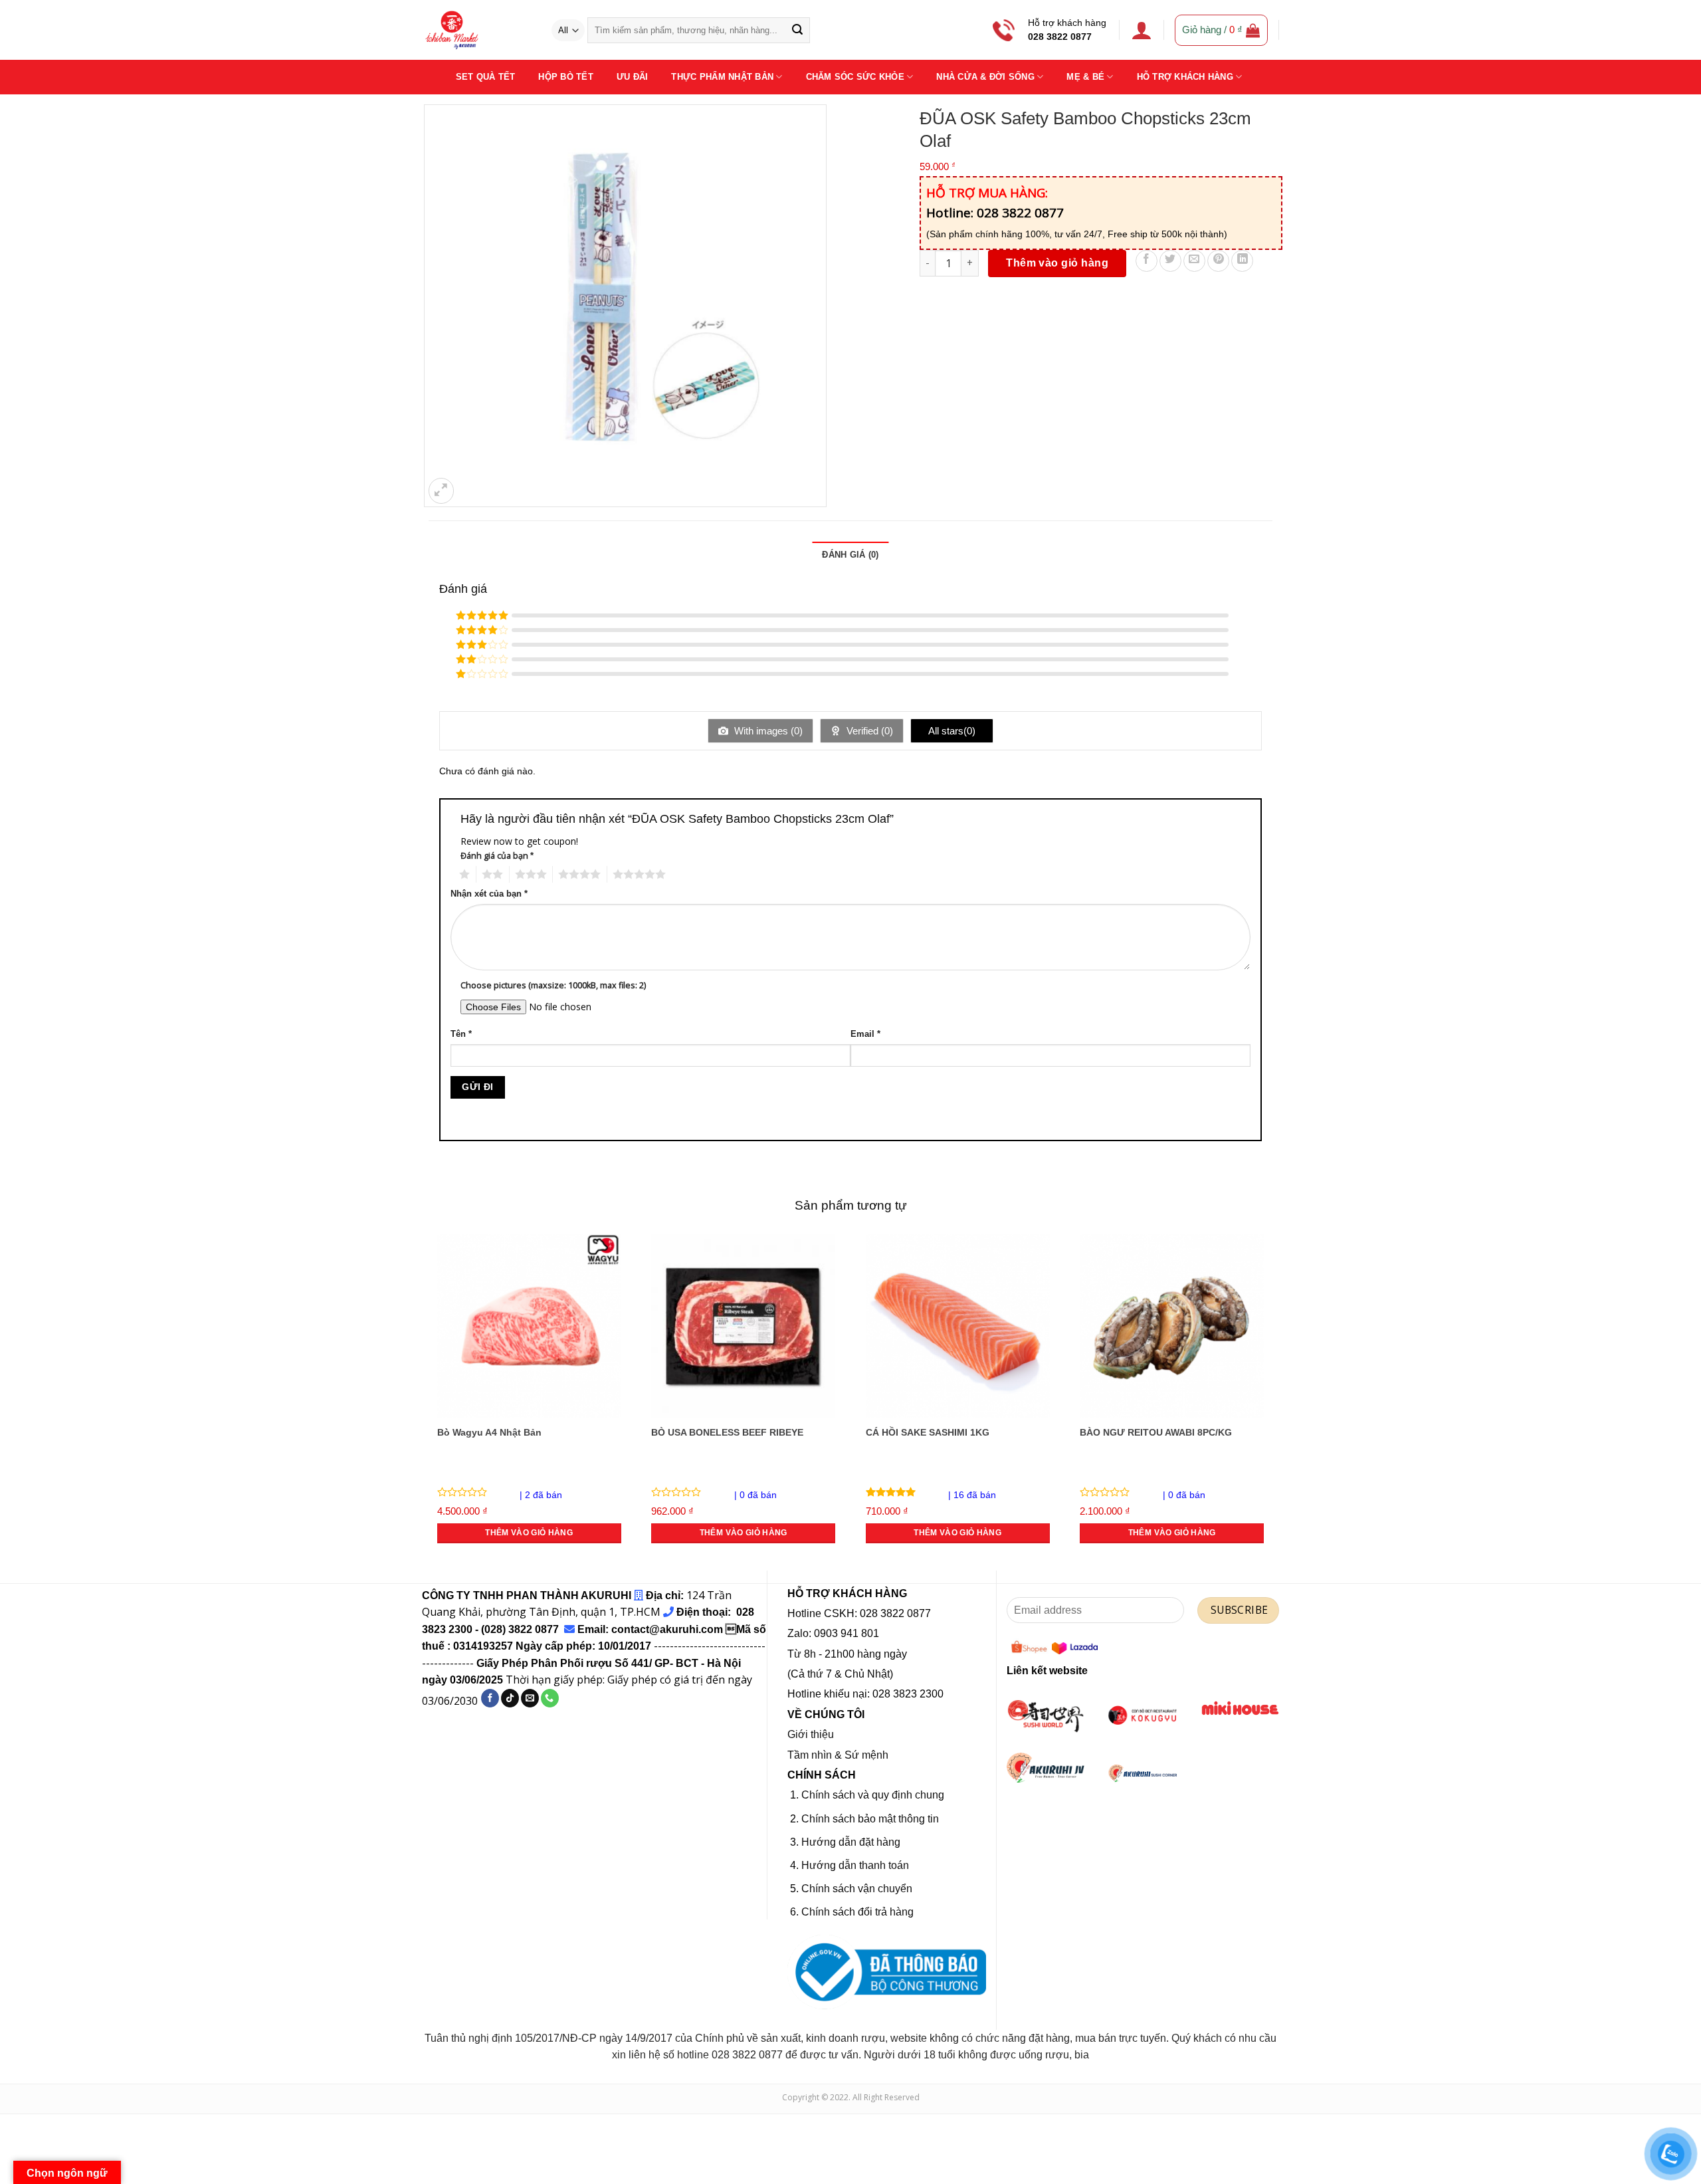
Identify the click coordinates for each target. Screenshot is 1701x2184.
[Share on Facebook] (1147, 261)
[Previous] (429, 1400)
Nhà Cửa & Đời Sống (985, 77)
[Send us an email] (530, 1698)
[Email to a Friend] (1194, 261)
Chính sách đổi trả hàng (857, 1912)
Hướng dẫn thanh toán (855, 1865)
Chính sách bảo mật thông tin (870, 1819)
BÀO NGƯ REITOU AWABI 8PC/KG (1156, 1432)
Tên (461, 1034)
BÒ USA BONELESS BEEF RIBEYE (727, 1432)
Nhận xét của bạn (489, 894)
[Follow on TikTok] (510, 1698)
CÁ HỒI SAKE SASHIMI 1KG (928, 1432)
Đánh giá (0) (850, 555)
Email (865, 1034)
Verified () (868, 731)
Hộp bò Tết (566, 77)
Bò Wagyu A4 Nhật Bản (489, 1432)
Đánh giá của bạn (497, 856)
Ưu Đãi (633, 77)
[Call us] (550, 1698)
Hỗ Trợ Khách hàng (1185, 77)
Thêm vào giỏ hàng (1057, 263)
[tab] (850, 555)
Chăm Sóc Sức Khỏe (855, 77)
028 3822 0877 (1060, 37)
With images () (767, 731)
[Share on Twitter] (1170, 261)
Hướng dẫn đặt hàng (851, 1842)
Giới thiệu (811, 1734)
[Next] (1272, 1400)
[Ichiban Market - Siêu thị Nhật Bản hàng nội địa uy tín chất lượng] (476, 30)
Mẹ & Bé (1085, 77)
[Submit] (797, 31)
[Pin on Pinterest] (1218, 261)
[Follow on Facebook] (490, 1698)
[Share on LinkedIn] (1242, 261)
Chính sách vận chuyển (857, 1889)
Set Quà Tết (486, 77)
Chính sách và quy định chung (873, 1795)
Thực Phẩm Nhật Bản (722, 77)
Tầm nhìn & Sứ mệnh (838, 1755)
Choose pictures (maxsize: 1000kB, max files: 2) (553, 985)
